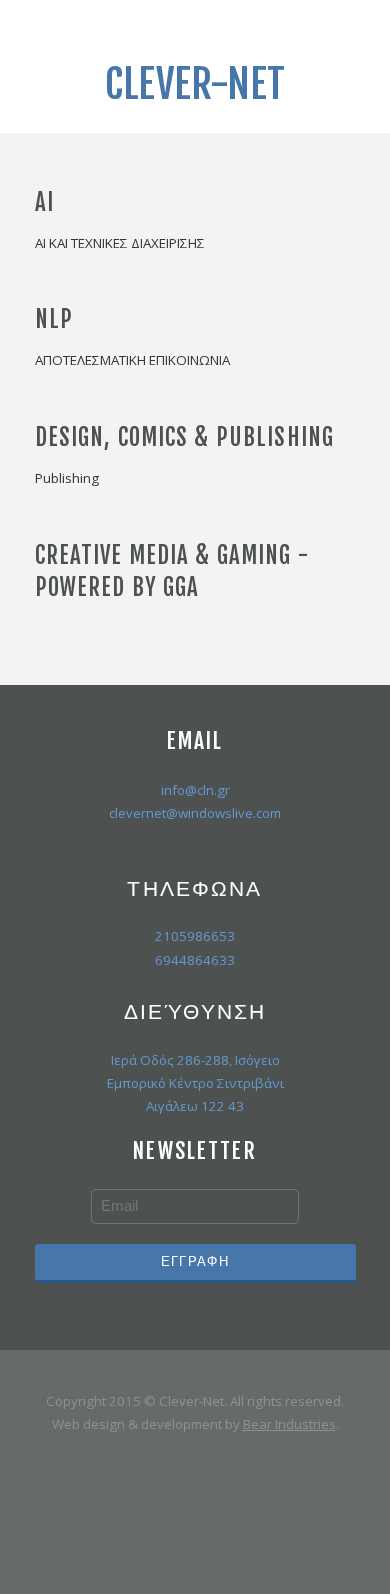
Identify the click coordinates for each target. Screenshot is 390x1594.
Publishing (67, 478)
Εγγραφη (195, 1261)
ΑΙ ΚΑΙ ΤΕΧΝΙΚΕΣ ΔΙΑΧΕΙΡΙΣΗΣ (120, 243)
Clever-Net (195, 84)
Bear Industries (289, 1424)
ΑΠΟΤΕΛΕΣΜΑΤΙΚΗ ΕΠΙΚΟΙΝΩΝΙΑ (132, 360)
